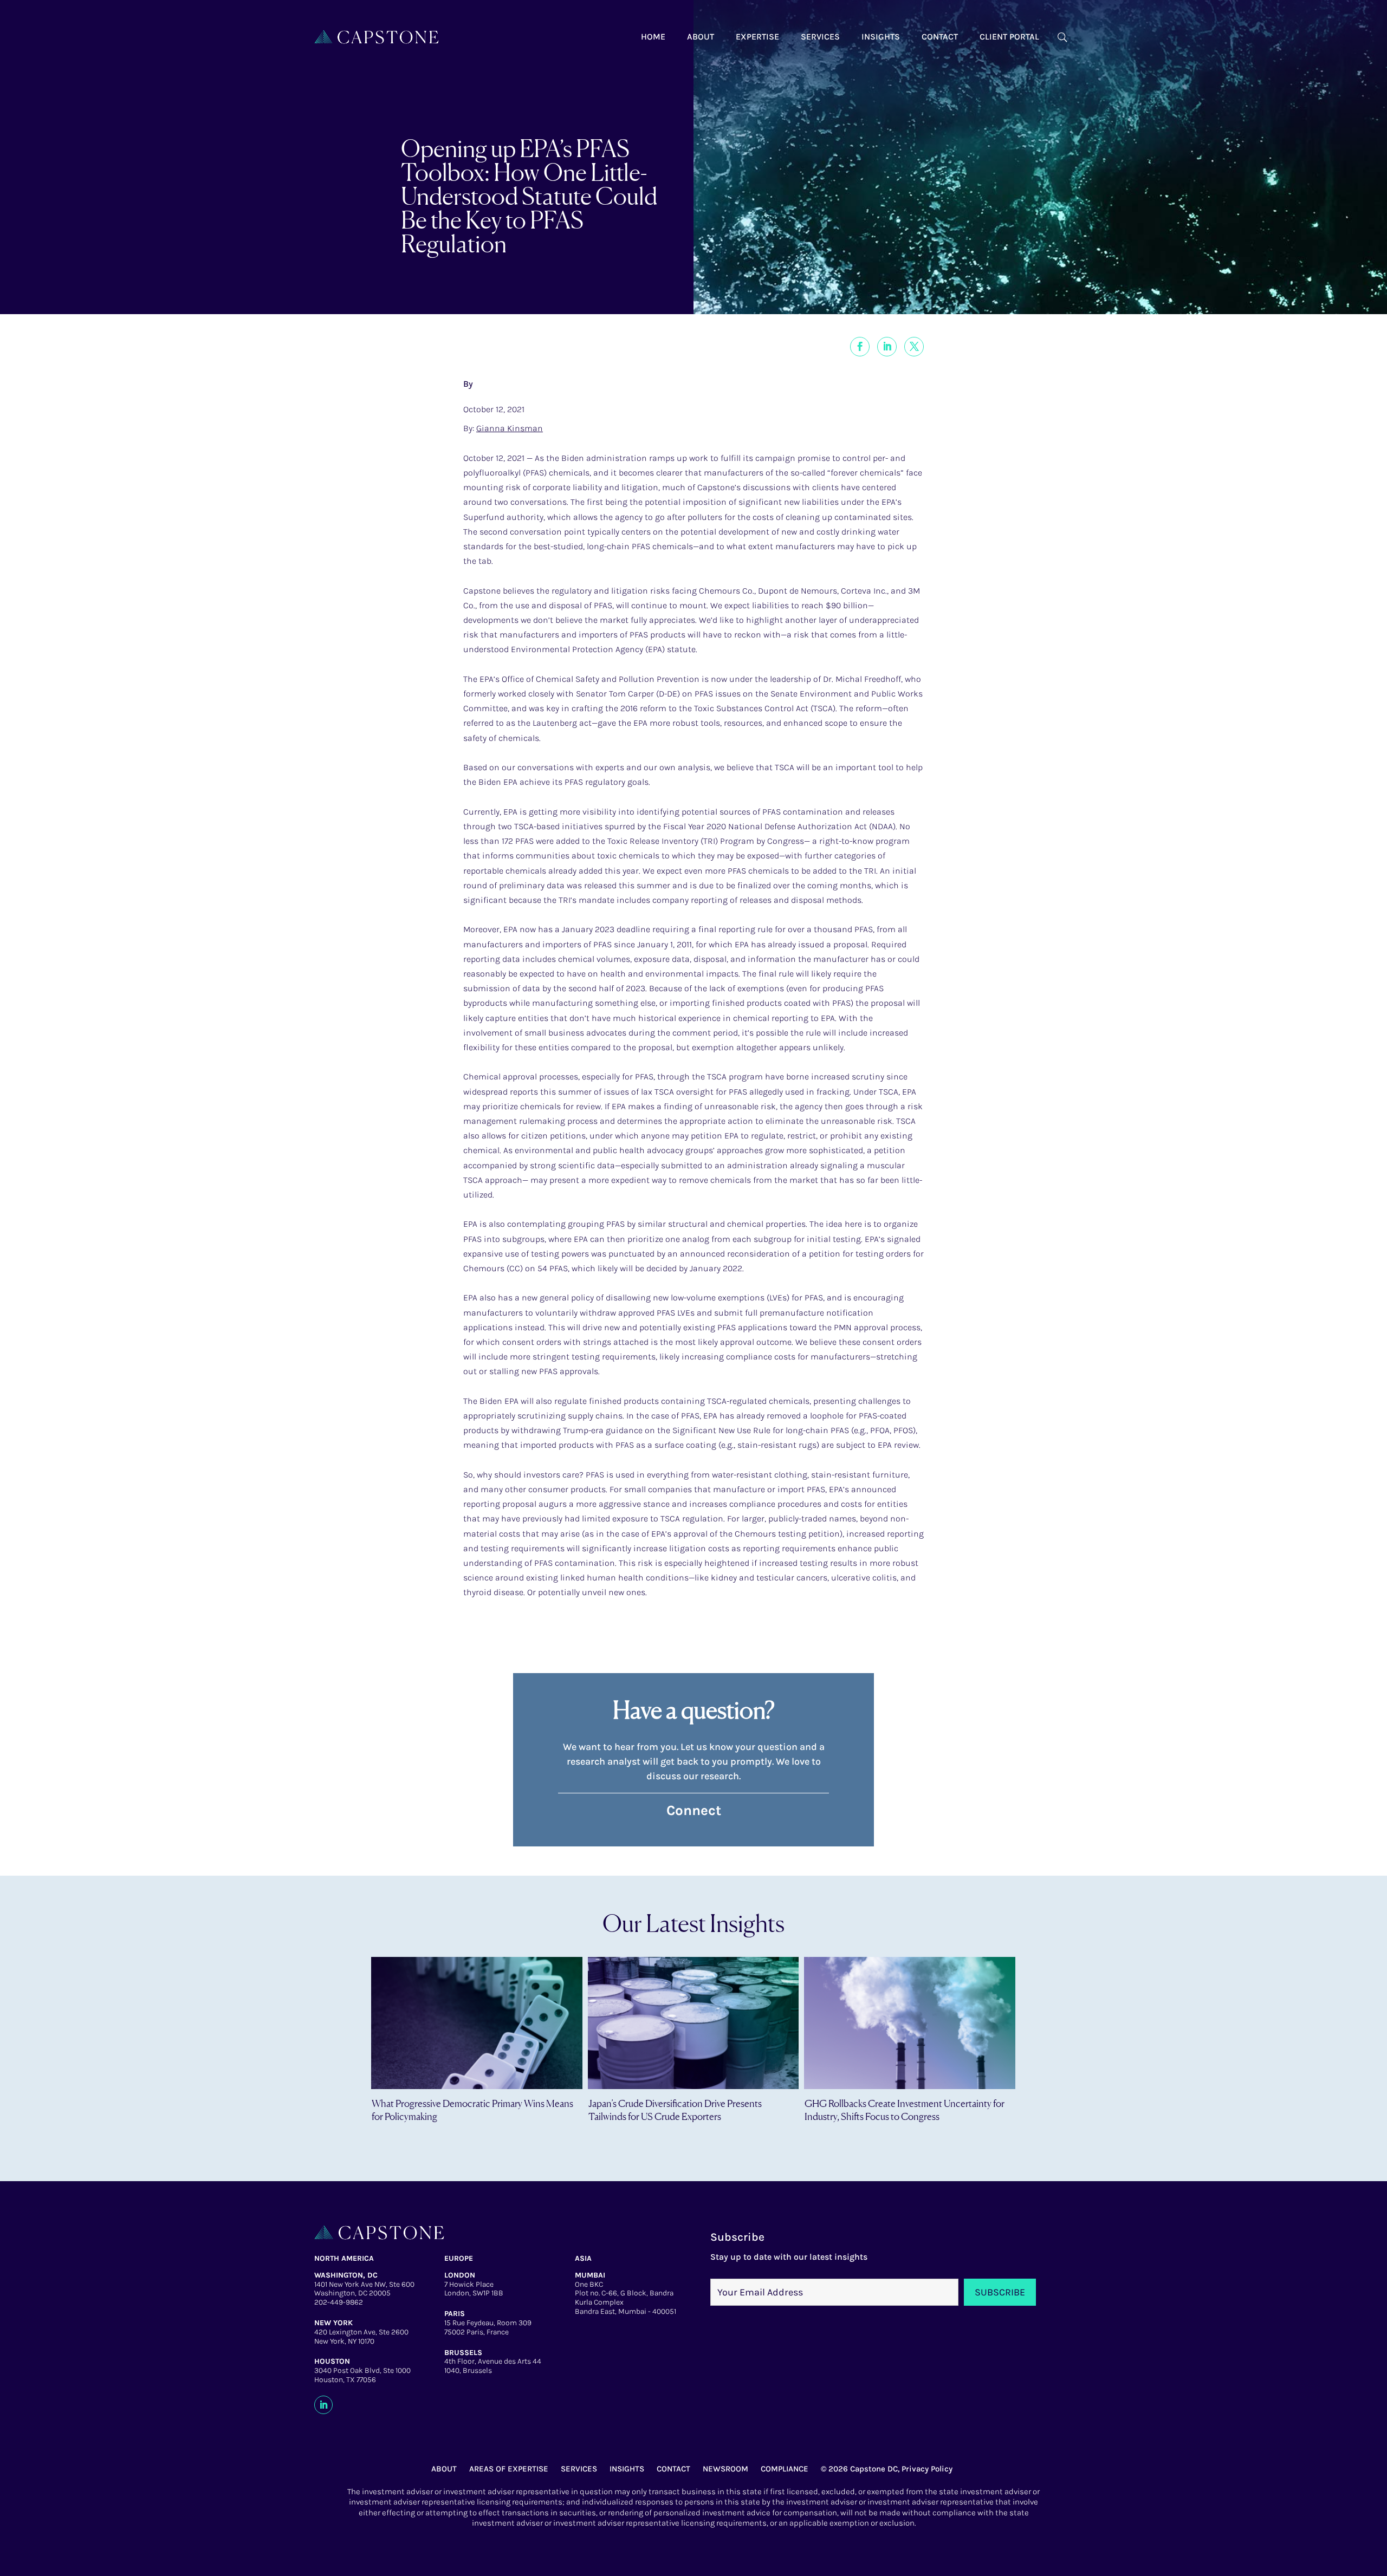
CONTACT (673, 2469)
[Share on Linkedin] (887, 347)
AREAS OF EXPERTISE (509, 2469)
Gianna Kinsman (510, 428)
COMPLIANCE (785, 2469)
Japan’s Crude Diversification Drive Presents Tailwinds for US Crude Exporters (675, 2109)
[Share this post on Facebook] (860, 347)
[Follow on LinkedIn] (323, 2405)
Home (653, 37)
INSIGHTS (627, 2469)
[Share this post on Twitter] (914, 347)
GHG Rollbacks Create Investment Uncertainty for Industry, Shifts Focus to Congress (905, 2109)
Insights (881, 37)
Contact (940, 37)
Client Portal (1009, 37)
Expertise (757, 37)
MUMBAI (590, 2275)
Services (820, 37)
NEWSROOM (725, 2469)
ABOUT (444, 2469)
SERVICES (579, 2469)
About (701, 37)
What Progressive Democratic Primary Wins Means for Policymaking (472, 2109)
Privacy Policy (927, 2469)
